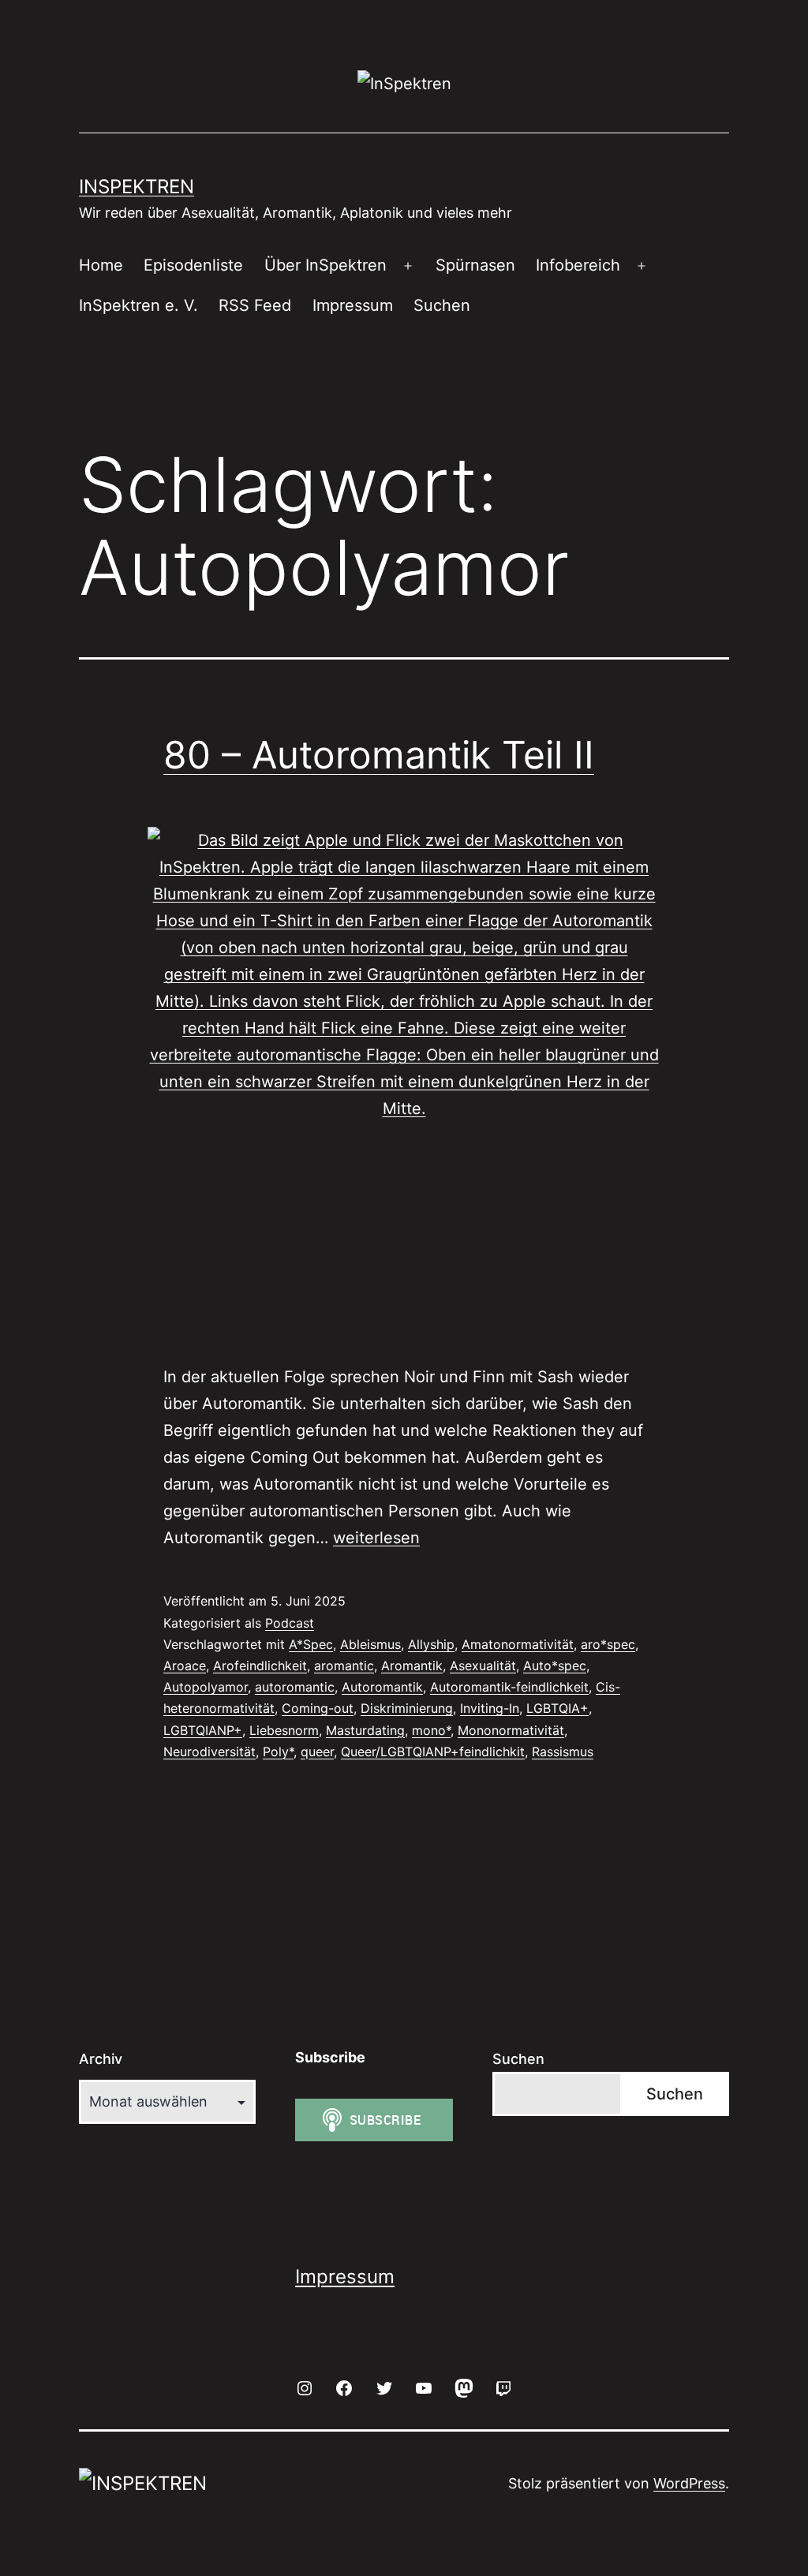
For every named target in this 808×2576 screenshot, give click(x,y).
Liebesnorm (284, 1730)
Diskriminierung (407, 1708)
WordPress (689, 2483)
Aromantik (412, 1666)
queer (317, 1752)
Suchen (442, 305)
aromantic (344, 1666)
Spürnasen (475, 265)
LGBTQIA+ (557, 1708)
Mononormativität (511, 1730)
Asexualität (483, 1666)
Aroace (185, 1666)
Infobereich (578, 265)
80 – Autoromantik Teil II (379, 755)
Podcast (290, 1623)
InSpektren (137, 187)
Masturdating (365, 1730)
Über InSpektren (325, 265)
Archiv (101, 2059)
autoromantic (295, 1687)
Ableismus (370, 1644)
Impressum (353, 305)
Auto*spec (555, 1666)
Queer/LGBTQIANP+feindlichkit (433, 1752)
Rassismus (563, 1752)
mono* (431, 1730)
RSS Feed (255, 305)
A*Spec (311, 1644)
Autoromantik (382, 1687)
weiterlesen (376, 1538)
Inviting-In (490, 1708)
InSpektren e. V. (138, 305)
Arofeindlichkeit (260, 1666)
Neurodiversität (209, 1752)
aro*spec (608, 1644)
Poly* (278, 1752)
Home (101, 265)
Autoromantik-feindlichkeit (509, 1687)
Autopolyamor (206, 1687)
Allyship (431, 1644)
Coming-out (318, 1708)
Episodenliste (193, 265)
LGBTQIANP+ (203, 1730)
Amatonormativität (518, 1644)
